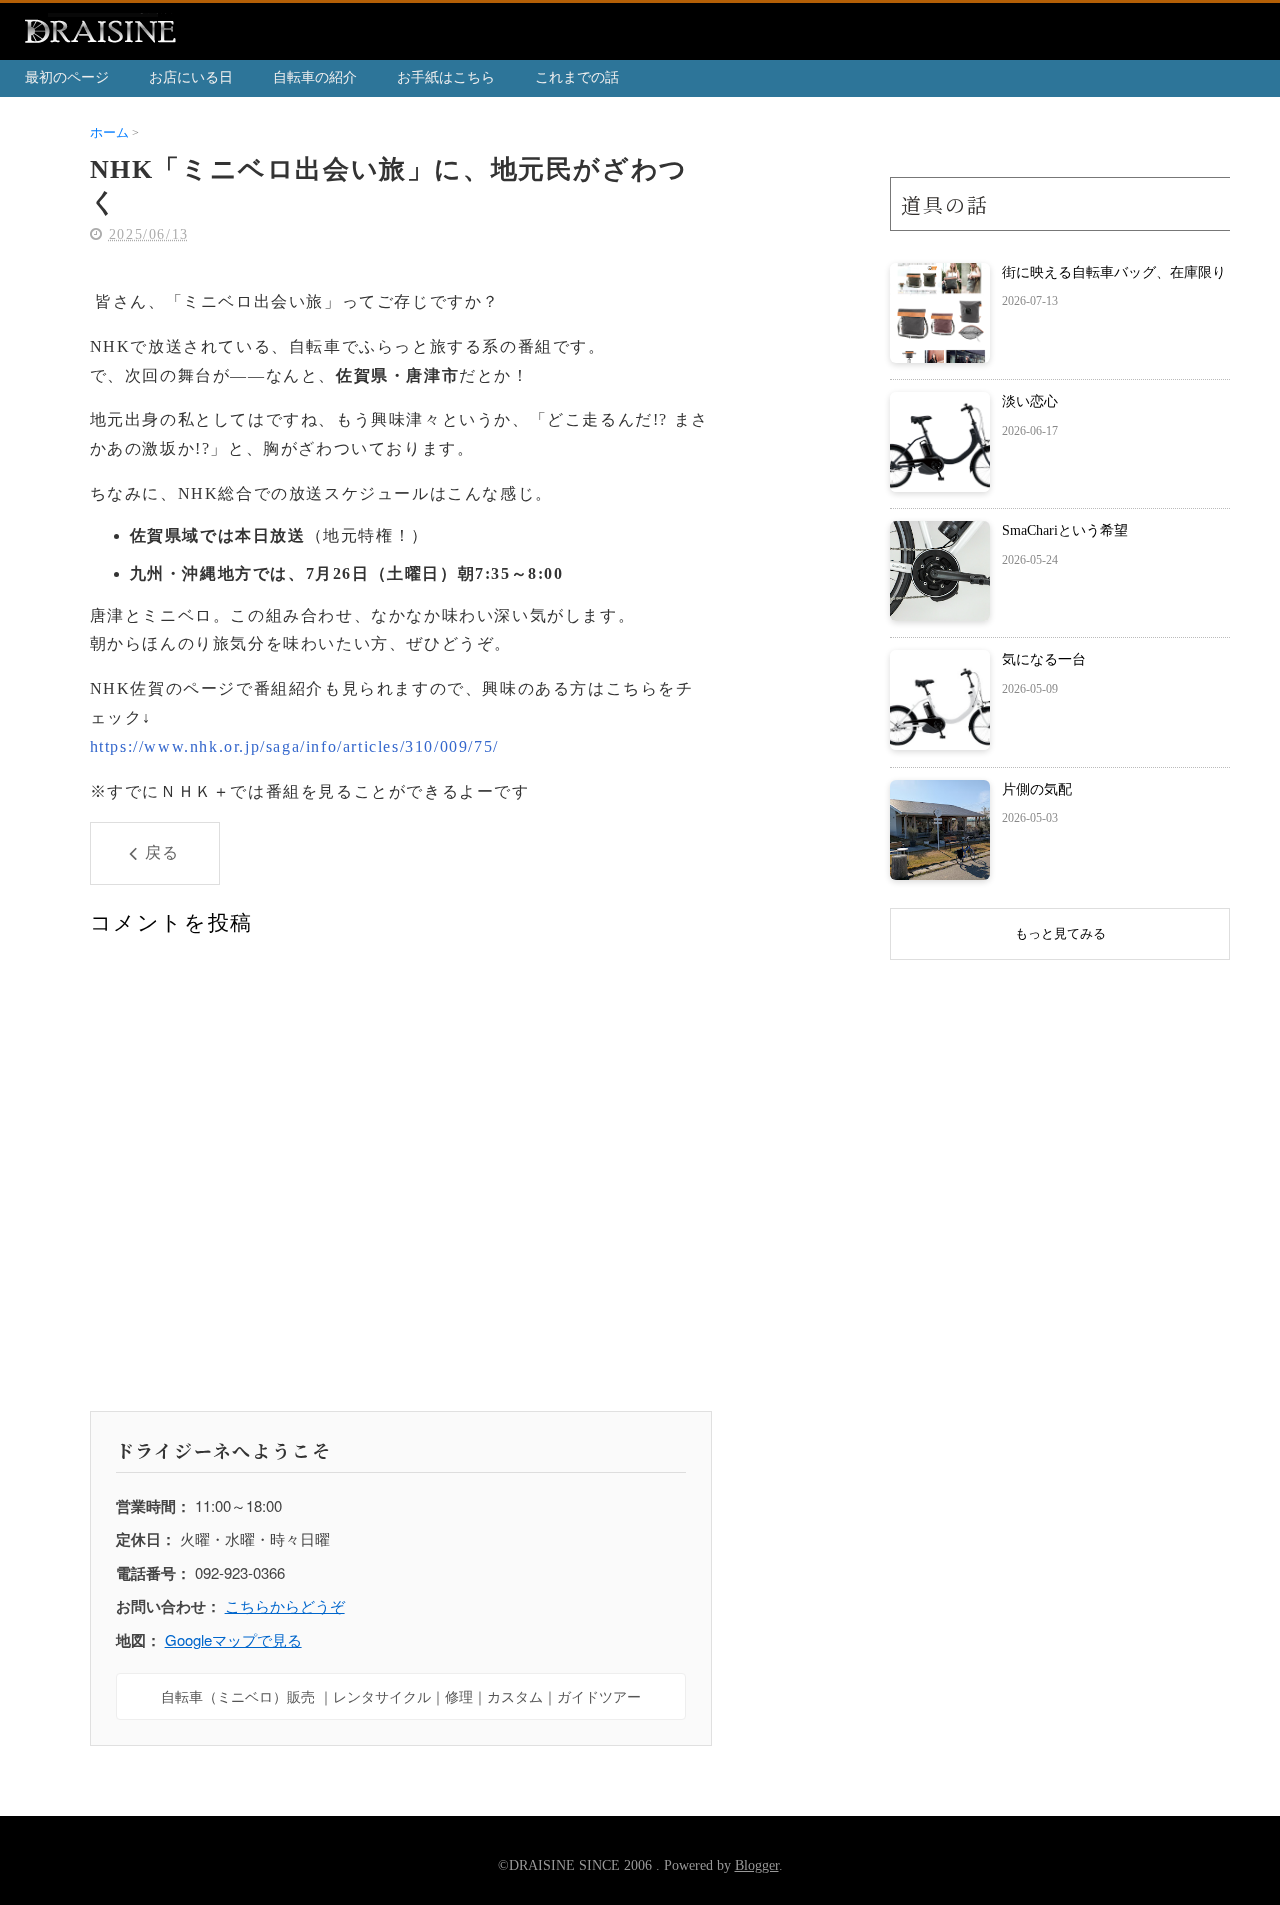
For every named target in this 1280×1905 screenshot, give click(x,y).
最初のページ (67, 77)
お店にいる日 (191, 77)
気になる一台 (1044, 659)
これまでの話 (577, 77)
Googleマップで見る (233, 1639)
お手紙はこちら (446, 77)
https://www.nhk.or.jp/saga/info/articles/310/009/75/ (294, 746)
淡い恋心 (1030, 401)
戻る (162, 852)
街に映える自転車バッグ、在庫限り (1114, 272)
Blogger (757, 1865)
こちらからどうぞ (285, 1605)
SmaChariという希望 (1065, 530)
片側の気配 (1037, 789)
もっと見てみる (1060, 933)
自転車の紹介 (315, 77)
